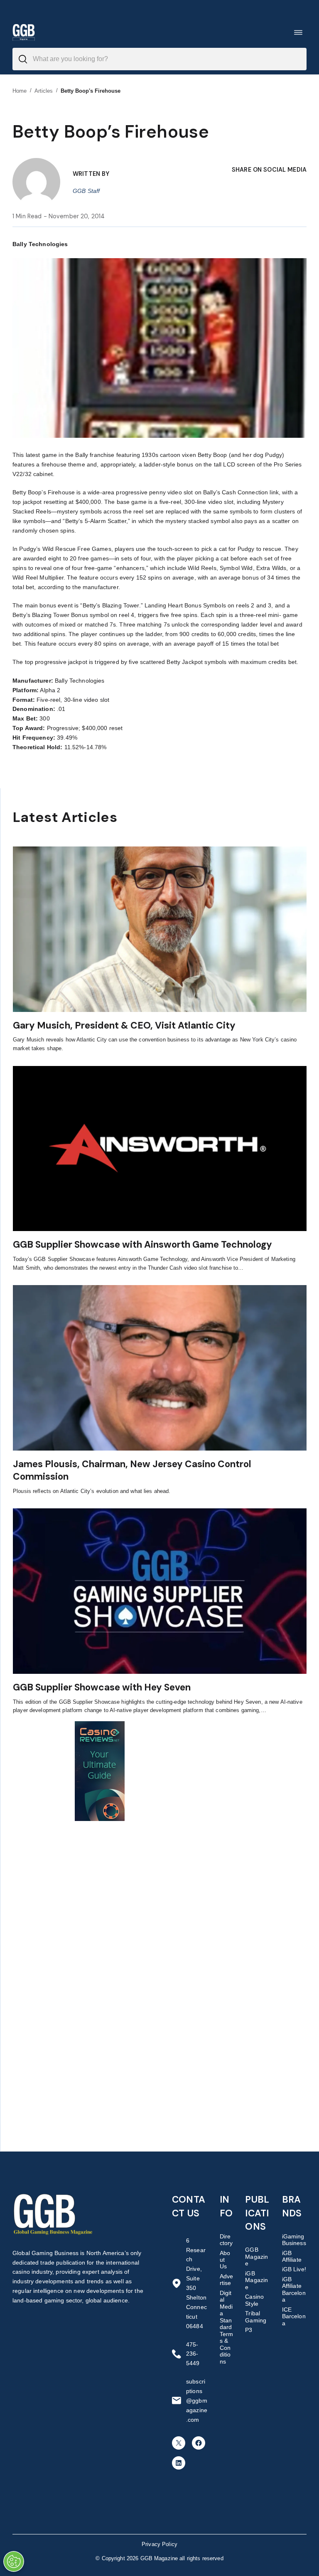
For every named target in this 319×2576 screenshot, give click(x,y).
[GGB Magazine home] (24, 32)
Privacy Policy (159, 2544)
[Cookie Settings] (14, 2561)
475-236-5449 (193, 2354)
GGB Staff (86, 191)
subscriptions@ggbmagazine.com (197, 2401)
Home (20, 91)
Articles (44, 91)
